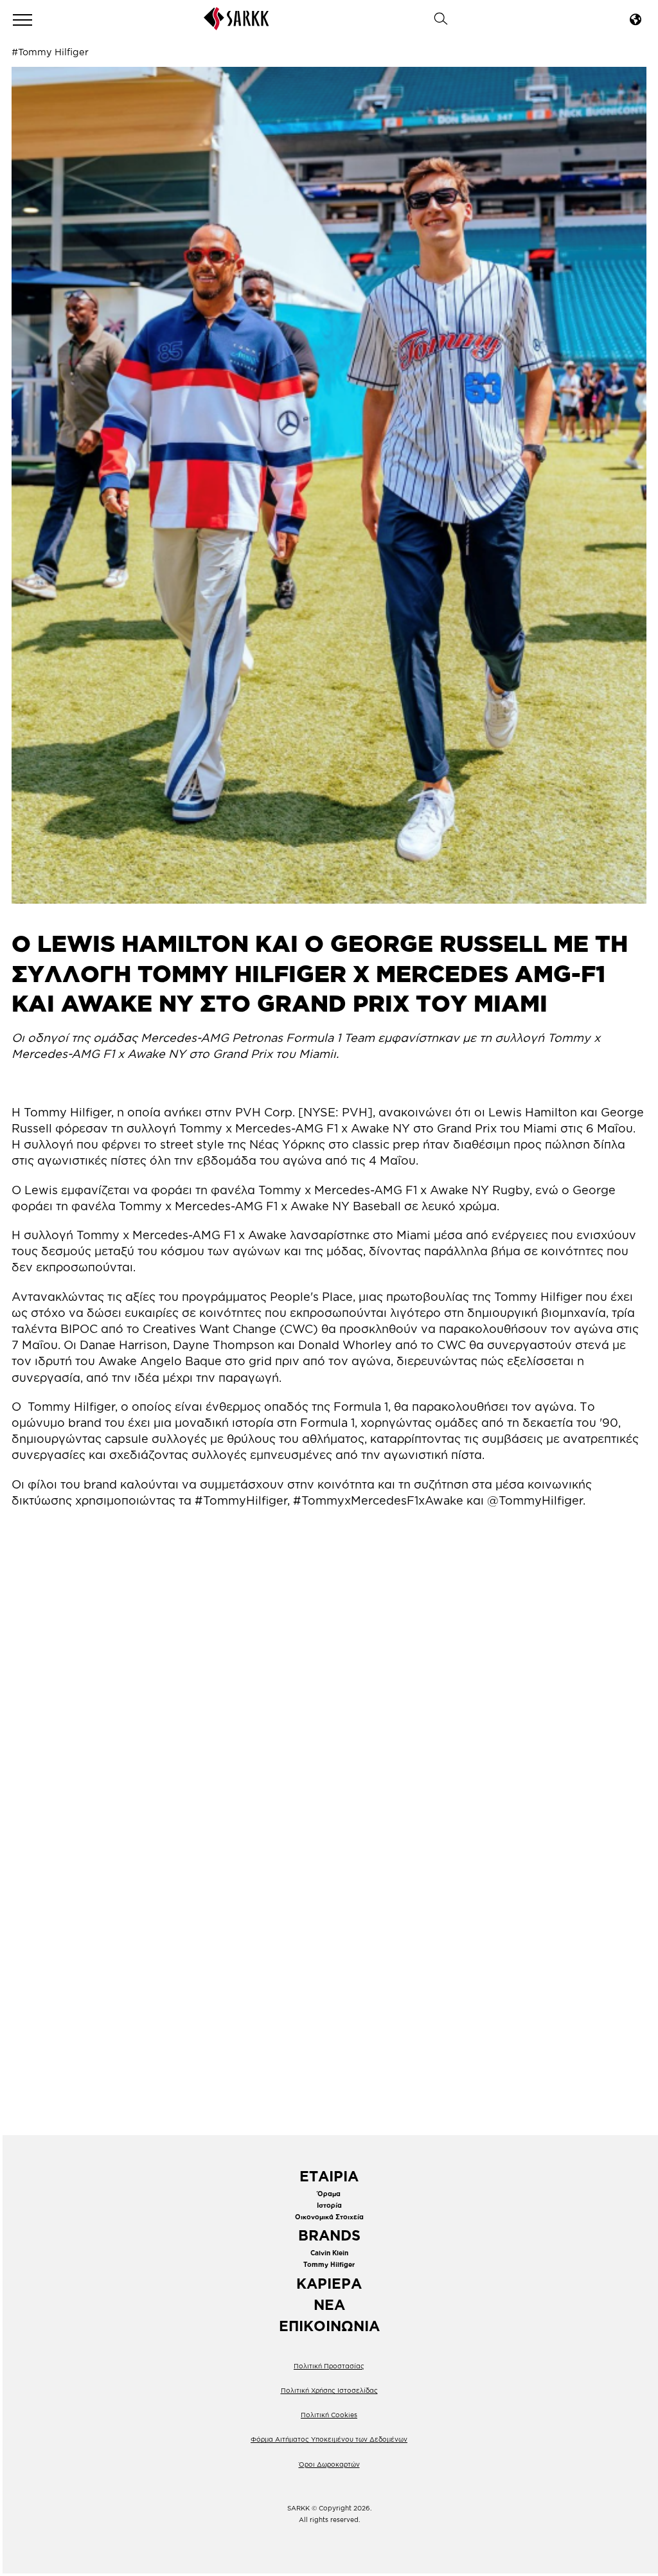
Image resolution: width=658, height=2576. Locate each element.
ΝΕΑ (329, 2304)
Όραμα (329, 2194)
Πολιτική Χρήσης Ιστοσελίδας (329, 2391)
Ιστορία (329, 2205)
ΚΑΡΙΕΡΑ (329, 2283)
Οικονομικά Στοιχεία (329, 2217)
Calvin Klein (329, 2253)
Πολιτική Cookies (329, 2415)
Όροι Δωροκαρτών (329, 2464)
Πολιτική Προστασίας (329, 2366)
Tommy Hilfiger (329, 2265)
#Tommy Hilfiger (50, 52)
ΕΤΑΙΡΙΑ (329, 2176)
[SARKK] (236, 26)
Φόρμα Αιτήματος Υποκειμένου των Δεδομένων (329, 2439)
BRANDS (329, 2235)
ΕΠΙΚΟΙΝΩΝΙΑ (329, 2326)
